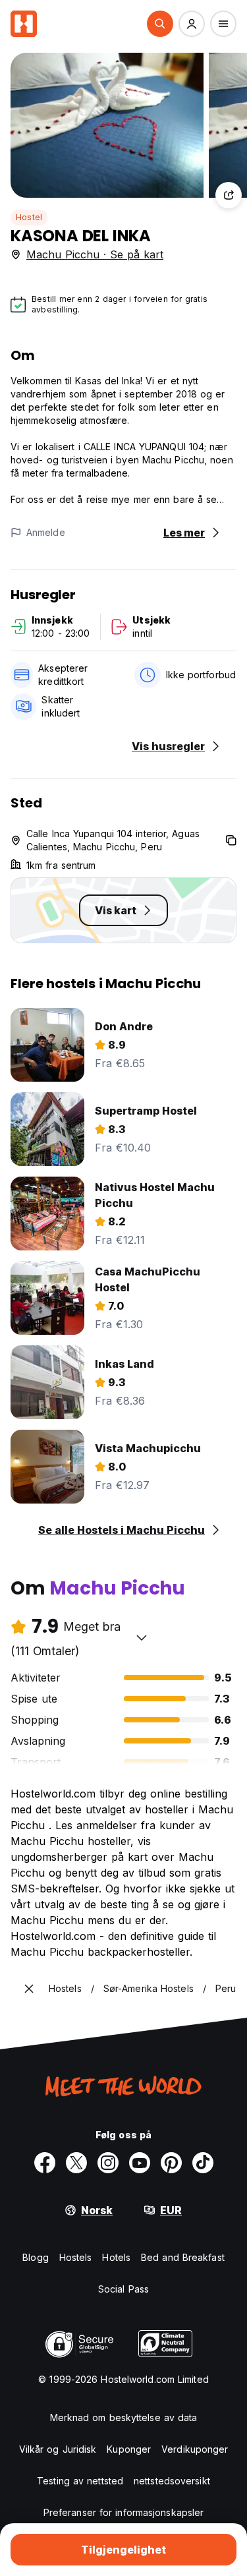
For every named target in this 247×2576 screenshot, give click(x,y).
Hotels (116, 2257)
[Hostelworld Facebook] (45, 2163)
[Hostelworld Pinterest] (171, 2163)
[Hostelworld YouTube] (140, 2163)
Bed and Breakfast (183, 2257)
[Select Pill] (160, 24)
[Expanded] (29, 1989)
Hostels (76, 2257)
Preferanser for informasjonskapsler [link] (124, 2512)
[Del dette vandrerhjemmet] (229, 195)
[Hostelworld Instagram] (108, 2163)
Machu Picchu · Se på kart (95, 254)
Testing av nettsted (80, 2481)
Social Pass (123, 2289)
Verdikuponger (195, 2449)
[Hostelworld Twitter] (76, 2163)
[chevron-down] (142, 1637)
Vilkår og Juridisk (58, 2449)
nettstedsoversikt (172, 2481)
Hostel (29, 217)
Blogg (36, 2257)
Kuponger (129, 2449)
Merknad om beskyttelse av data (124, 2417)
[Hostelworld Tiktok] (203, 2163)
